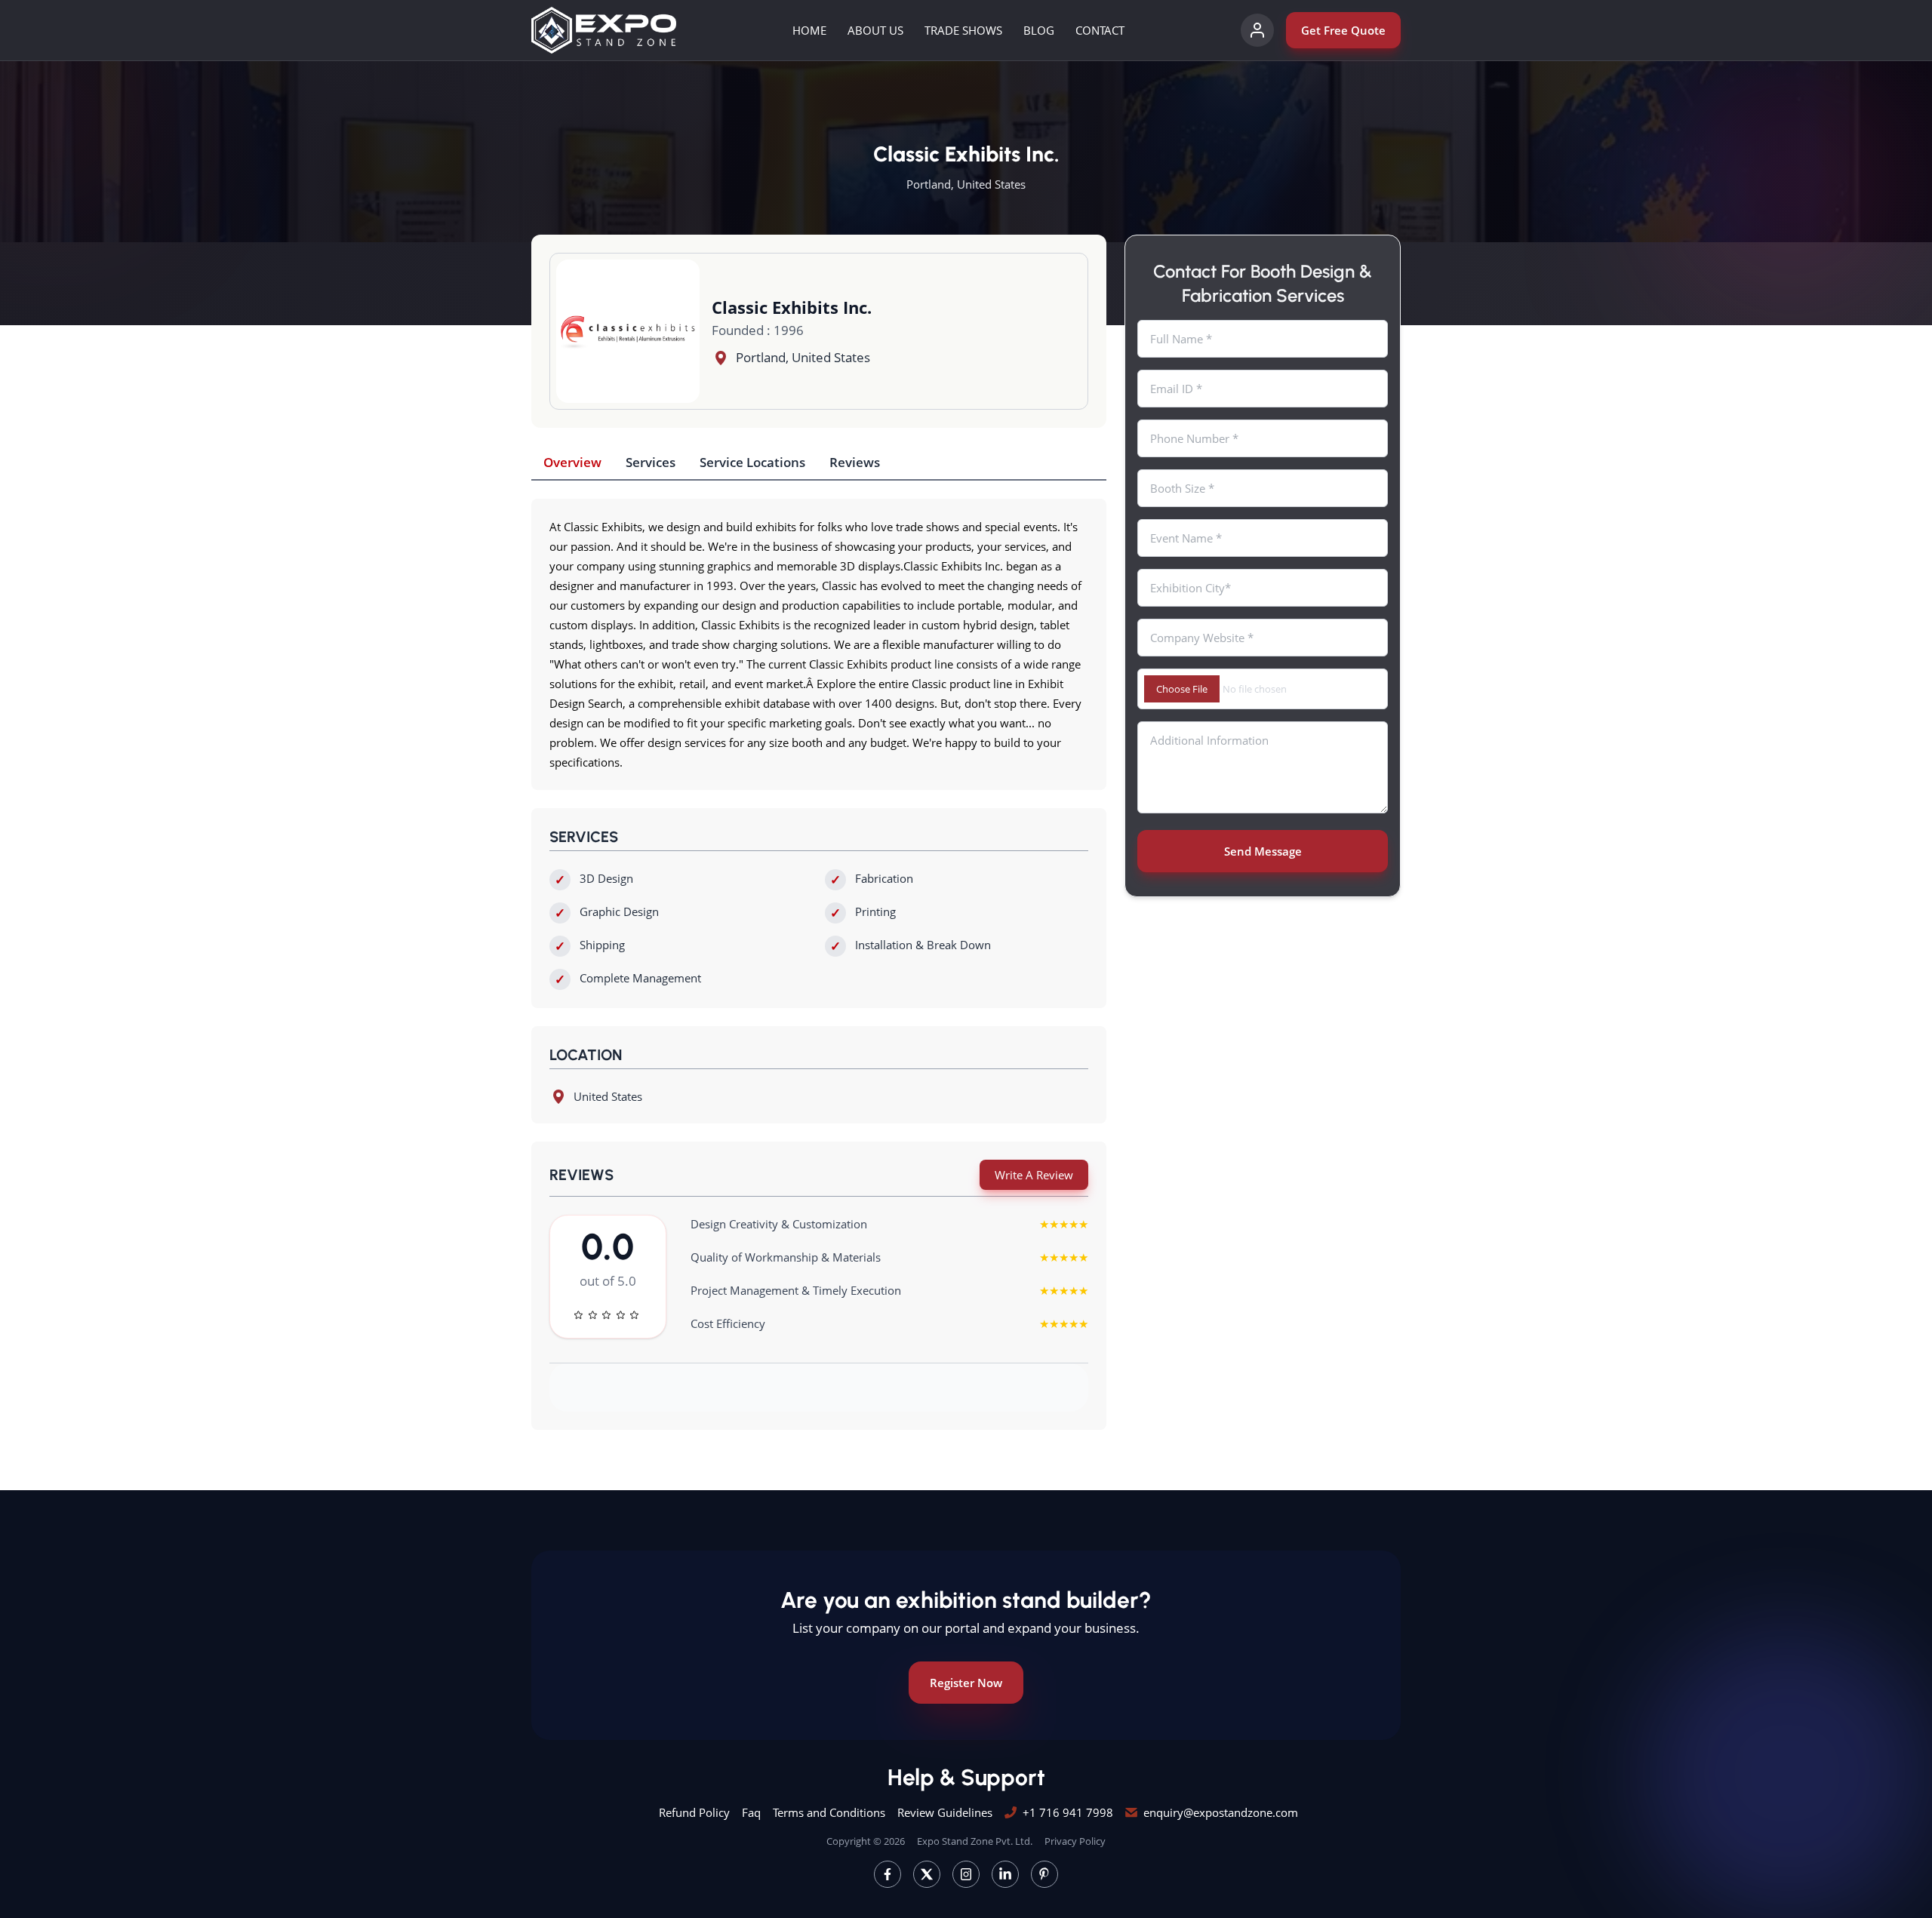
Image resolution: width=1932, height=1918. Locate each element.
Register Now (966, 1683)
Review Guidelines (945, 1812)
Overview (572, 462)
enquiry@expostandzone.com (1221, 1812)
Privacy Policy (1075, 1841)
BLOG (1039, 30)
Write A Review (1034, 1175)
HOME (809, 30)
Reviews (855, 462)
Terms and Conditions (829, 1812)
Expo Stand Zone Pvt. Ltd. (975, 1841)
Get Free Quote (1343, 30)
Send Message (1263, 851)
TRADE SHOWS (963, 30)
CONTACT (1100, 30)
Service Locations (752, 462)
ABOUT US (875, 30)
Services (651, 462)
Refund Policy (694, 1812)
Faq (751, 1812)
